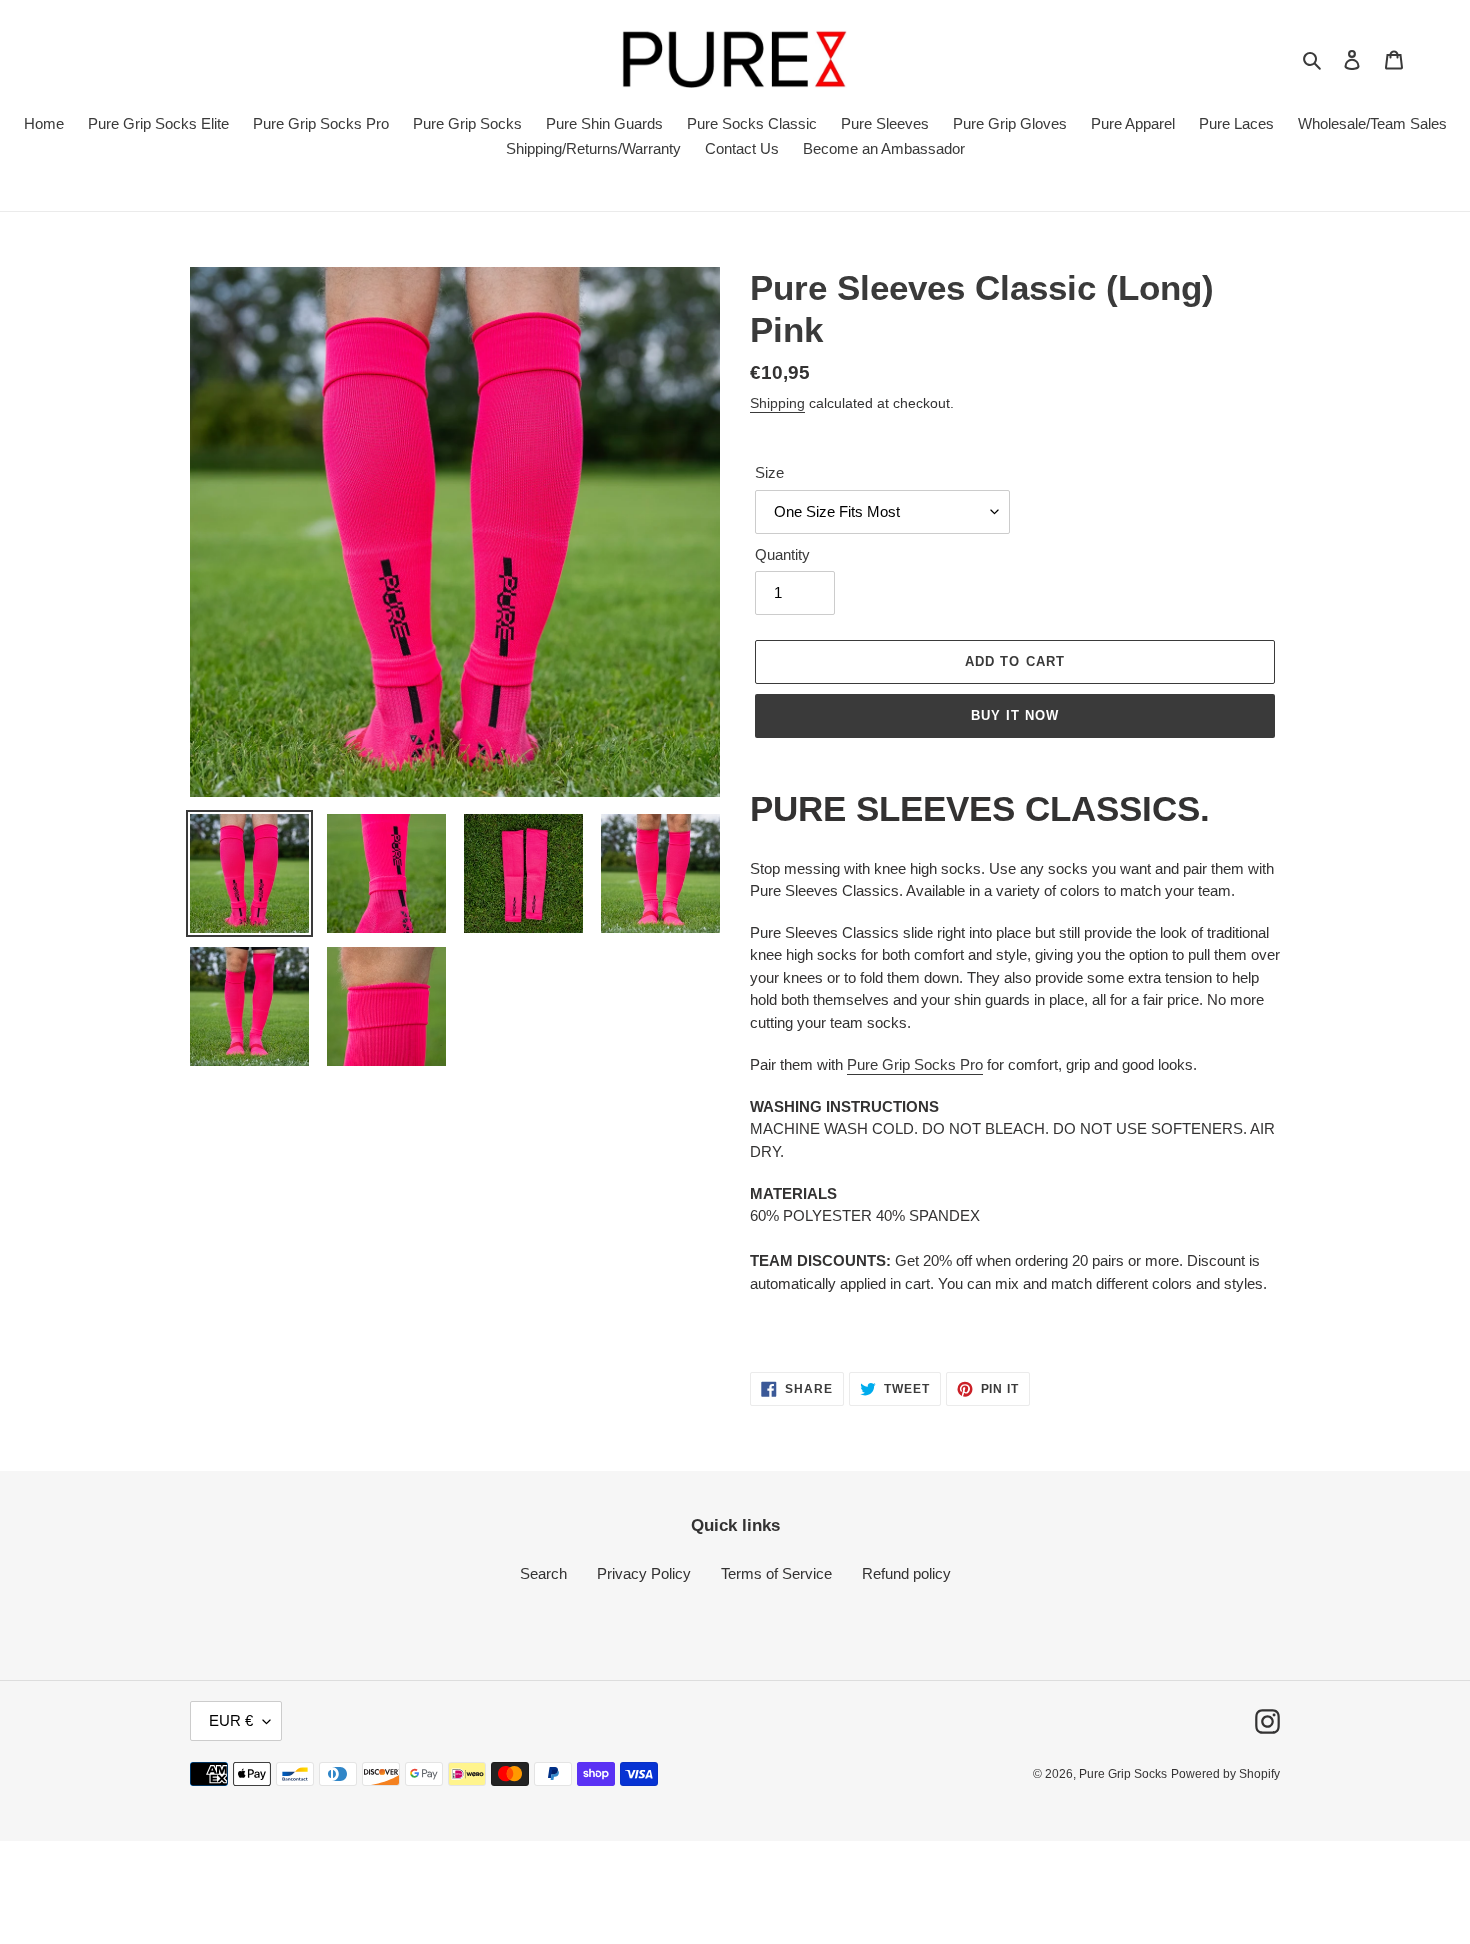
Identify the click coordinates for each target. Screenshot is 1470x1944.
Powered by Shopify (1225, 1774)
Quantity (782, 554)
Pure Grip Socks (1123, 1774)
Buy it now (1015, 715)
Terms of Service (776, 1573)
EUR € (231, 1720)
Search (543, 1573)
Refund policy (906, 1573)
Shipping (777, 403)
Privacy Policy (644, 1573)
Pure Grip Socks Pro (915, 1064)
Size (769, 472)
